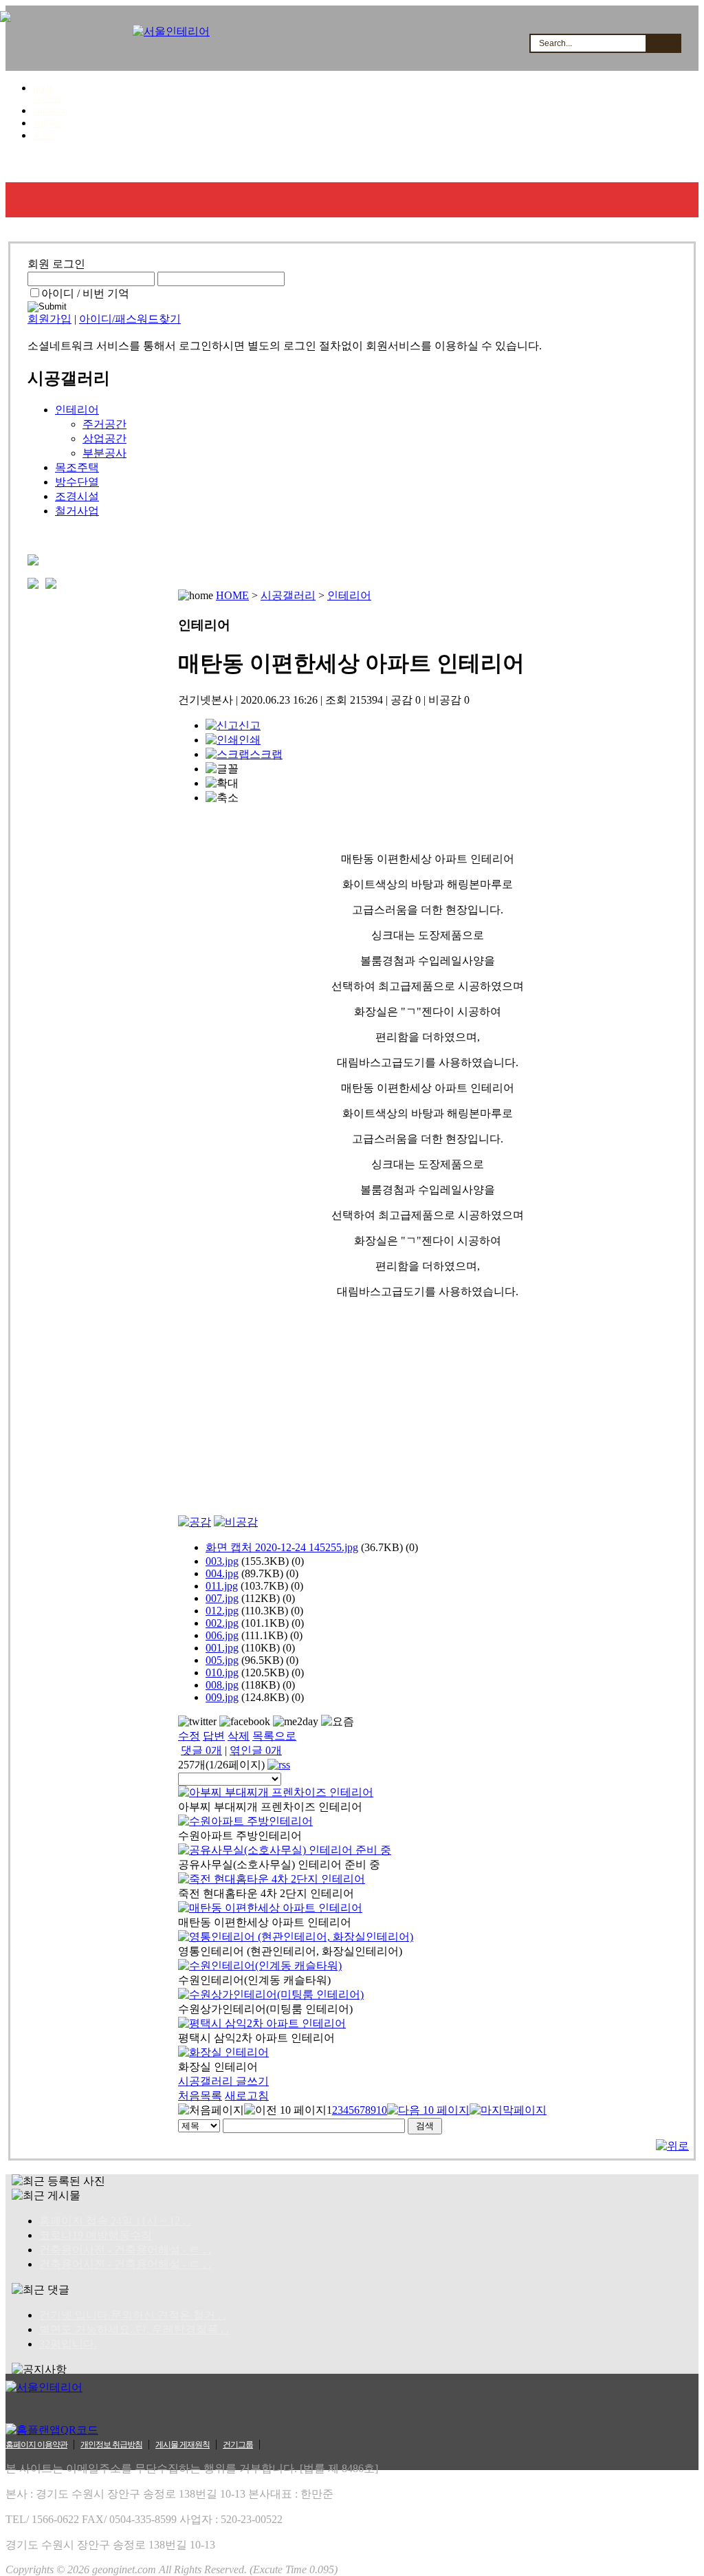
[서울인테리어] (171, 31)
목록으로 (274, 1736)
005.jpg (222, 1660)
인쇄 (250, 740)
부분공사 (104, 453)
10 (382, 2110)
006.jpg (222, 1635)
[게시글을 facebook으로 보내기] (245, 1722)
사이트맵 (47, 99)
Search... (555, 43)
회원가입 (47, 124)
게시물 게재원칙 (183, 2445)
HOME (43, 89)
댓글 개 (201, 1750)
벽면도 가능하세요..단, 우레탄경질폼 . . (134, 2329)
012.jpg (222, 1611)
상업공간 (104, 439)
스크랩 (266, 754)
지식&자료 (527, 165)
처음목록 (200, 2096)
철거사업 (77, 511)
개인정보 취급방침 (111, 2445)
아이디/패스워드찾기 (130, 319)
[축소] (222, 798)
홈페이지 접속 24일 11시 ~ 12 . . (115, 2221)
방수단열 (77, 482)
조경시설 (77, 496)
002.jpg (222, 1623)
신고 (250, 725)
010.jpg (222, 1673)
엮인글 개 (256, 1750)
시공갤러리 (202, 165)
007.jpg (222, 1598)
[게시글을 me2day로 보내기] (296, 1722)
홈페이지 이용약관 (36, 2445)
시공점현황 (365, 165)
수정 (189, 1736)
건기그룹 (238, 2445)
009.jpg (222, 1697)
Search (663, 43)
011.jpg (222, 1586)
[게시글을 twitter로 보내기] (197, 1722)
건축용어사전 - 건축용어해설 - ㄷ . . (125, 2264)
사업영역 (121, 165)
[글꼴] (222, 769)
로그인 (43, 136)
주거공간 (104, 424)
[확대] (222, 784)
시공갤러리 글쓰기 (223, 2081)
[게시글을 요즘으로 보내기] (338, 1722)
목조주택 (77, 467)
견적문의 (284, 165)
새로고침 (247, 2096)
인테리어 (77, 410)
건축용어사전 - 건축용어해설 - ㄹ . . (125, 2250)
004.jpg (222, 1573)
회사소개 (44, 165)
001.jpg (222, 1648)
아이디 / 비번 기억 (85, 293)
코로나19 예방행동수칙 (96, 2235)
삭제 (239, 1736)
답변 (214, 1736)
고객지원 (447, 165)
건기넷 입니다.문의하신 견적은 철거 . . (133, 2315)
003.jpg (222, 1561)
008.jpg (222, 1685)
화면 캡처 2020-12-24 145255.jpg (282, 1547)
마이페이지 (50, 111)
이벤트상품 (612, 165)
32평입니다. (68, 2344)
